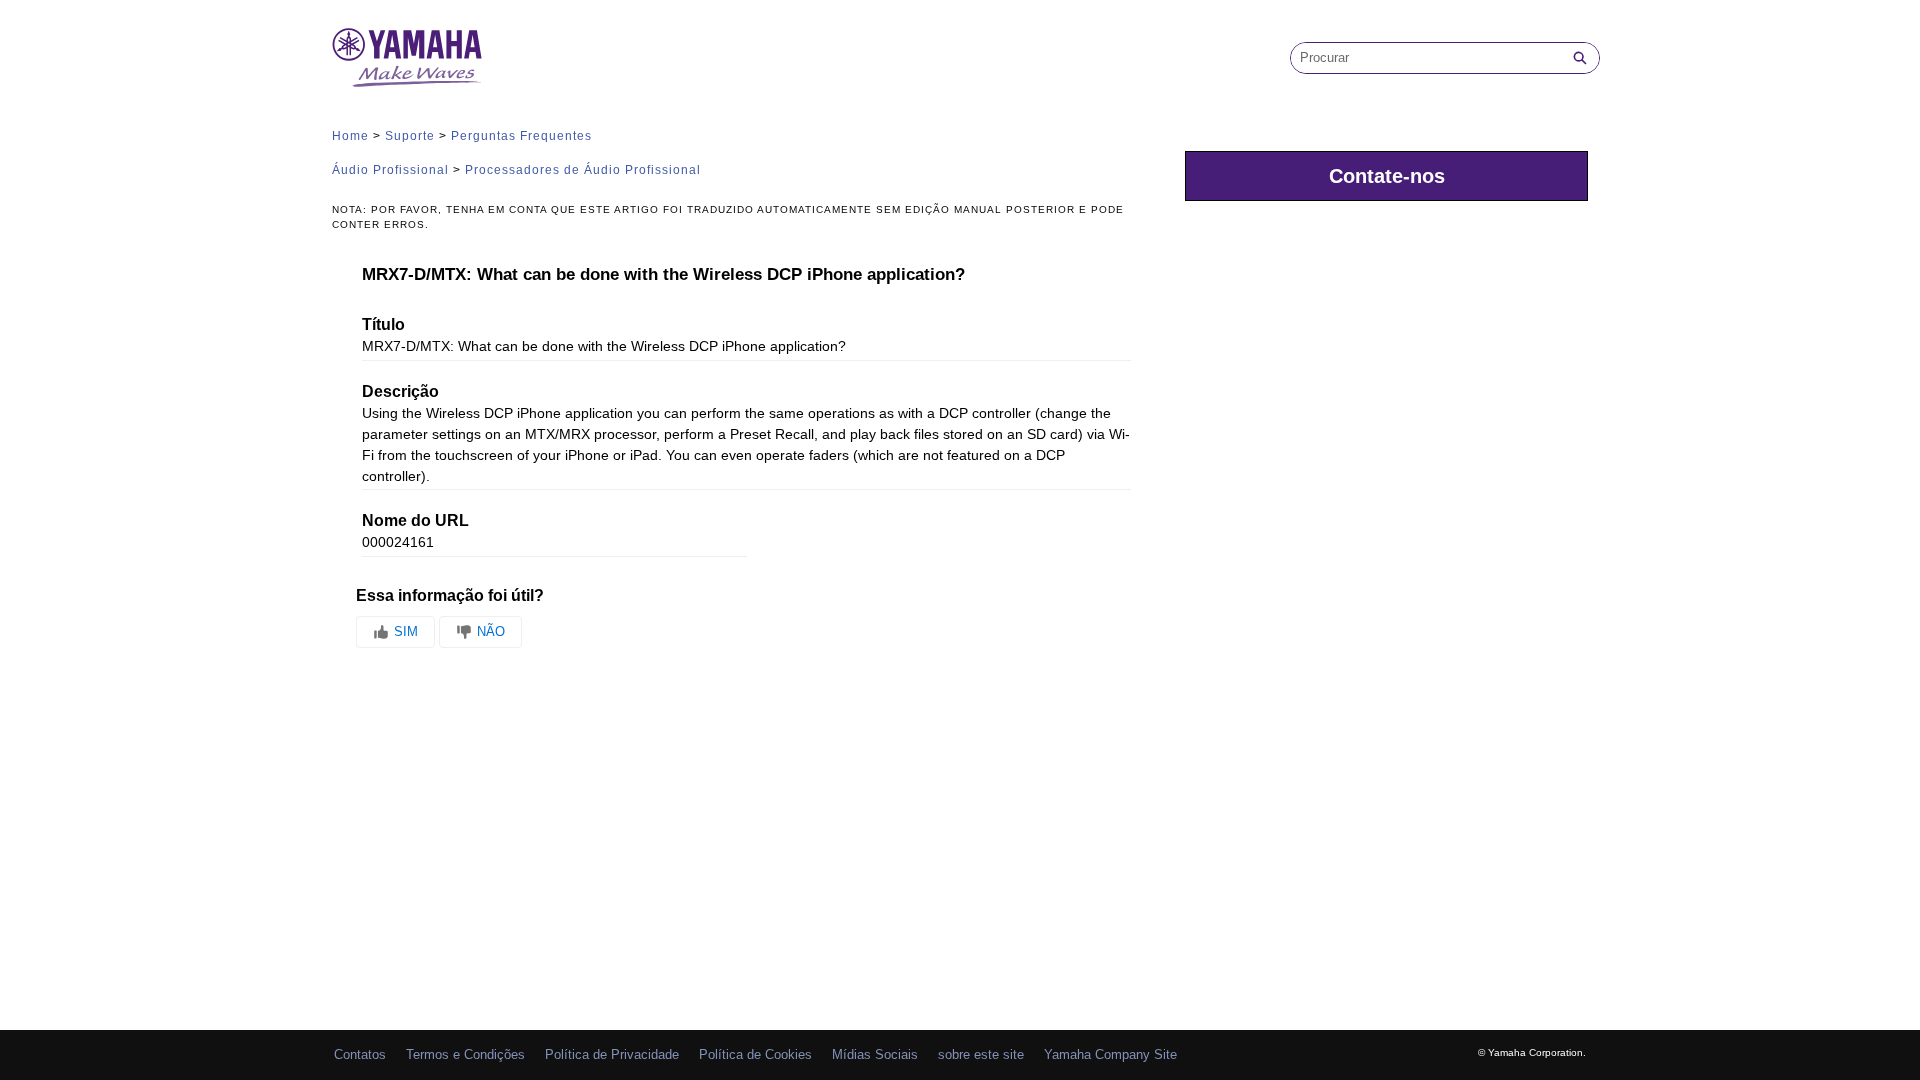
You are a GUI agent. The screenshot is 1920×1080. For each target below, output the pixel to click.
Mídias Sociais (875, 1054)
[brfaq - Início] (407, 57)
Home (350, 136)
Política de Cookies (755, 1054)
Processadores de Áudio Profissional (583, 170)
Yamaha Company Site (1110, 1054)
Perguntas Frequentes (521, 136)
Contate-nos (1387, 176)
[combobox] (1426, 58)
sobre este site (981, 1054)
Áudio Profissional (390, 170)
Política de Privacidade (612, 1054)
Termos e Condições (465, 1054)
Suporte (410, 136)
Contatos (360, 1054)
